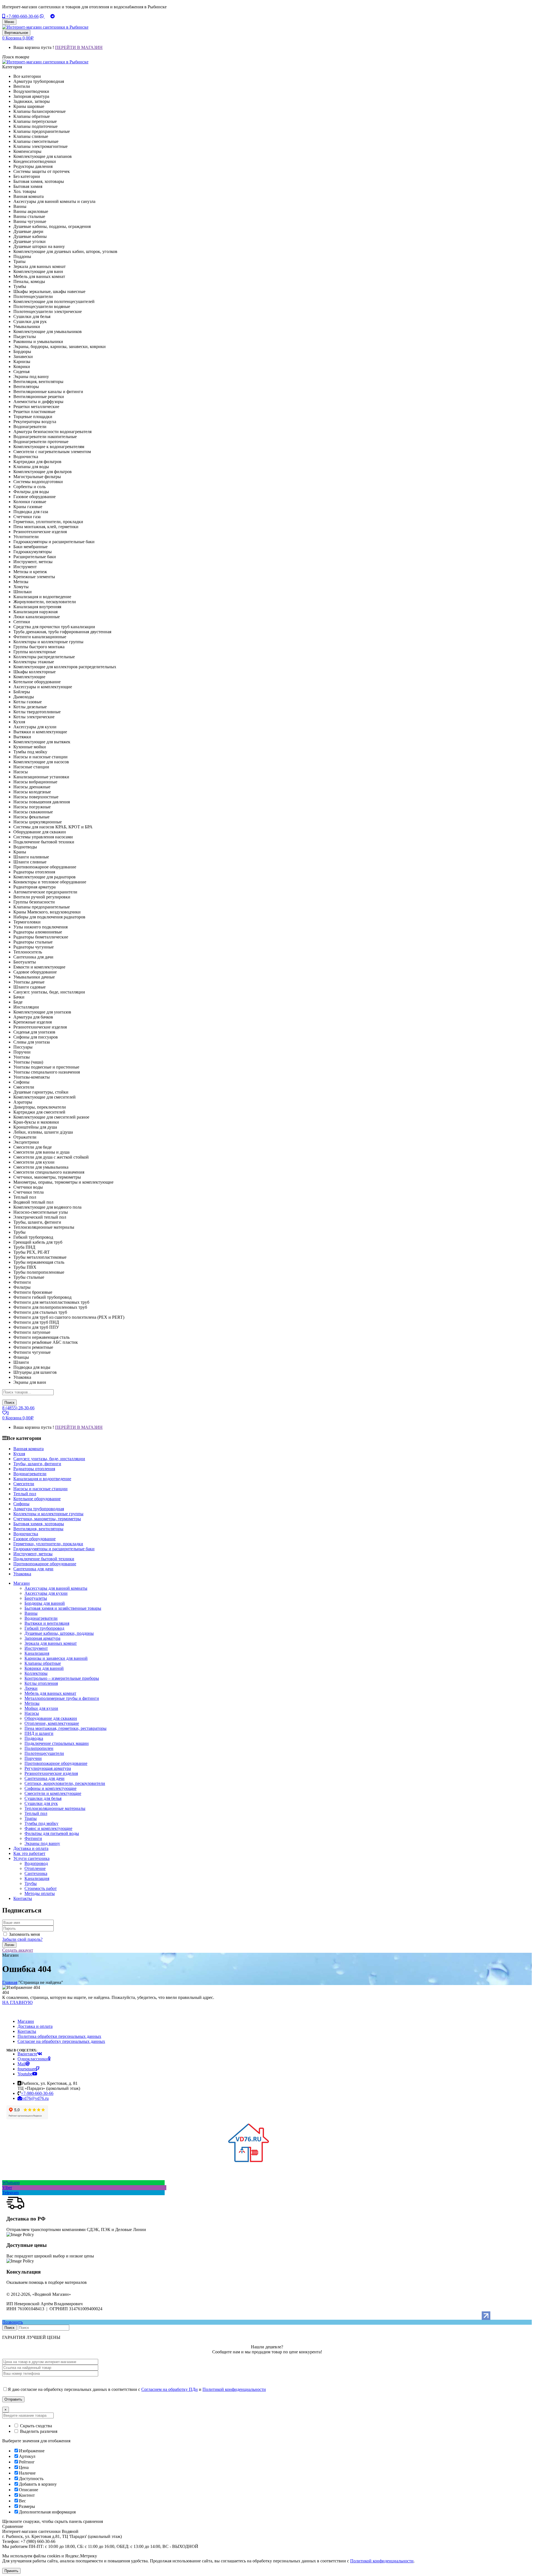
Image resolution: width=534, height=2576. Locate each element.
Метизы (32, 1703)
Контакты (27, 2031)
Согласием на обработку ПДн (170, 2389)
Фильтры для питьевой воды (52, 1833)
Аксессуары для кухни (46, 1593)
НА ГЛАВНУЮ (17, 2002)
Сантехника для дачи (44, 1778)
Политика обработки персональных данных (59, 2036)
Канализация (37, 1653)
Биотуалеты (36, 1598)
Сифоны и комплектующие (50, 1788)
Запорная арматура (42, 1638)
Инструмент (36, 1648)
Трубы (31, 1883)
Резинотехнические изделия (51, 1773)
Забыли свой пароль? (22, 1939)
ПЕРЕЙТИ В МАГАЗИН (79, 47)
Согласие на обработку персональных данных (61, 2041)
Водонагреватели (41, 1618)
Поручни (33, 1758)
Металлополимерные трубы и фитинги (62, 1698)
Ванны (31, 1613)
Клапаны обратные (43, 1663)
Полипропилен (39, 1748)
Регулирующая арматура (48, 1768)
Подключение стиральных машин (57, 1743)
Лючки (31, 1688)
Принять (11, 2571)
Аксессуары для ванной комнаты (56, 1588)
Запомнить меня (24, 1934)
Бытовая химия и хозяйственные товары (63, 1608)
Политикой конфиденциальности (234, 2389)
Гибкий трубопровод (44, 1628)
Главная (10, 1982)
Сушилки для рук (41, 1803)
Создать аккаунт (18, 1950)
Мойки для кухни (41, 1708)
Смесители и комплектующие (53, 1793)
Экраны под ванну (42, 1843)
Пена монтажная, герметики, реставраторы (65, 1728)
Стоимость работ (41, 1888)
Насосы (32, 1713)
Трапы (31, 1818)
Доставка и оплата (35, 2026)
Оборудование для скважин (51, 1718)
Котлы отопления (41, 1683)
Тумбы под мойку (41, 1823)
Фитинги (33, 1838)
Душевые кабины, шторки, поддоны (59, 1633)
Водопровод (36, 1863)
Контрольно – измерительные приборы (62, 1678)
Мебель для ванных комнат (50, 1693)
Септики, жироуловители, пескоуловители (65, 1783)
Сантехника (36, 1873)
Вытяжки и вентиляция (47, 1623)
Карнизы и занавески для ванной (56, 1658)
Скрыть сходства (35, 2426)
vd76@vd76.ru (35, 2098)
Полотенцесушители (44, 1753)
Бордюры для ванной (45, 1603)
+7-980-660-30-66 (22, 16)
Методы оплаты (40, 1893)
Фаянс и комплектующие (48, 1828)
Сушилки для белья (43, 1798)
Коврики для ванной (44, 1668)
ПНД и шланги (39, 1733)
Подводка (34, 1738)
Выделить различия (38, 2431)
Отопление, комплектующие (52, 1723)
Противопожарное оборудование (56, 1763)
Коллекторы (36, 1673)
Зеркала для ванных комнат (51, 1643)
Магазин (26, 2021)
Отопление (35, 1868)
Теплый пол (36, 1813)
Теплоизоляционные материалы (55, 1808)
